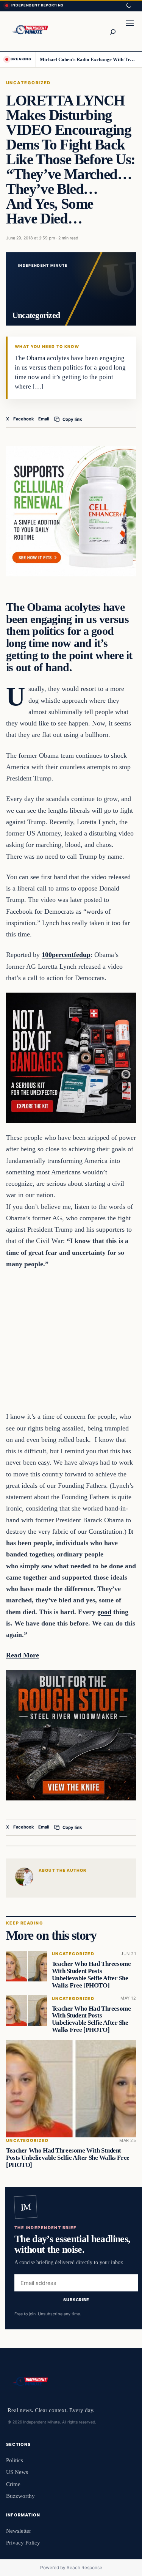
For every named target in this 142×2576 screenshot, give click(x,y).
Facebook (24, 419)
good (104, 1612)
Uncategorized (28, 83)
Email (44, 419)
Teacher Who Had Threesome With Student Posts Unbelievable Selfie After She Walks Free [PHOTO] (91, 1974)
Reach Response (84, 2567)
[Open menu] (130, 31)
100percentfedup (66, 955)
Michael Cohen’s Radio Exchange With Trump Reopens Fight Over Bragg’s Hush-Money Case (88, 59)
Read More (23, 1655)
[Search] (112, 31)
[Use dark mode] (128, 6)
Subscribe (76, 2300)
